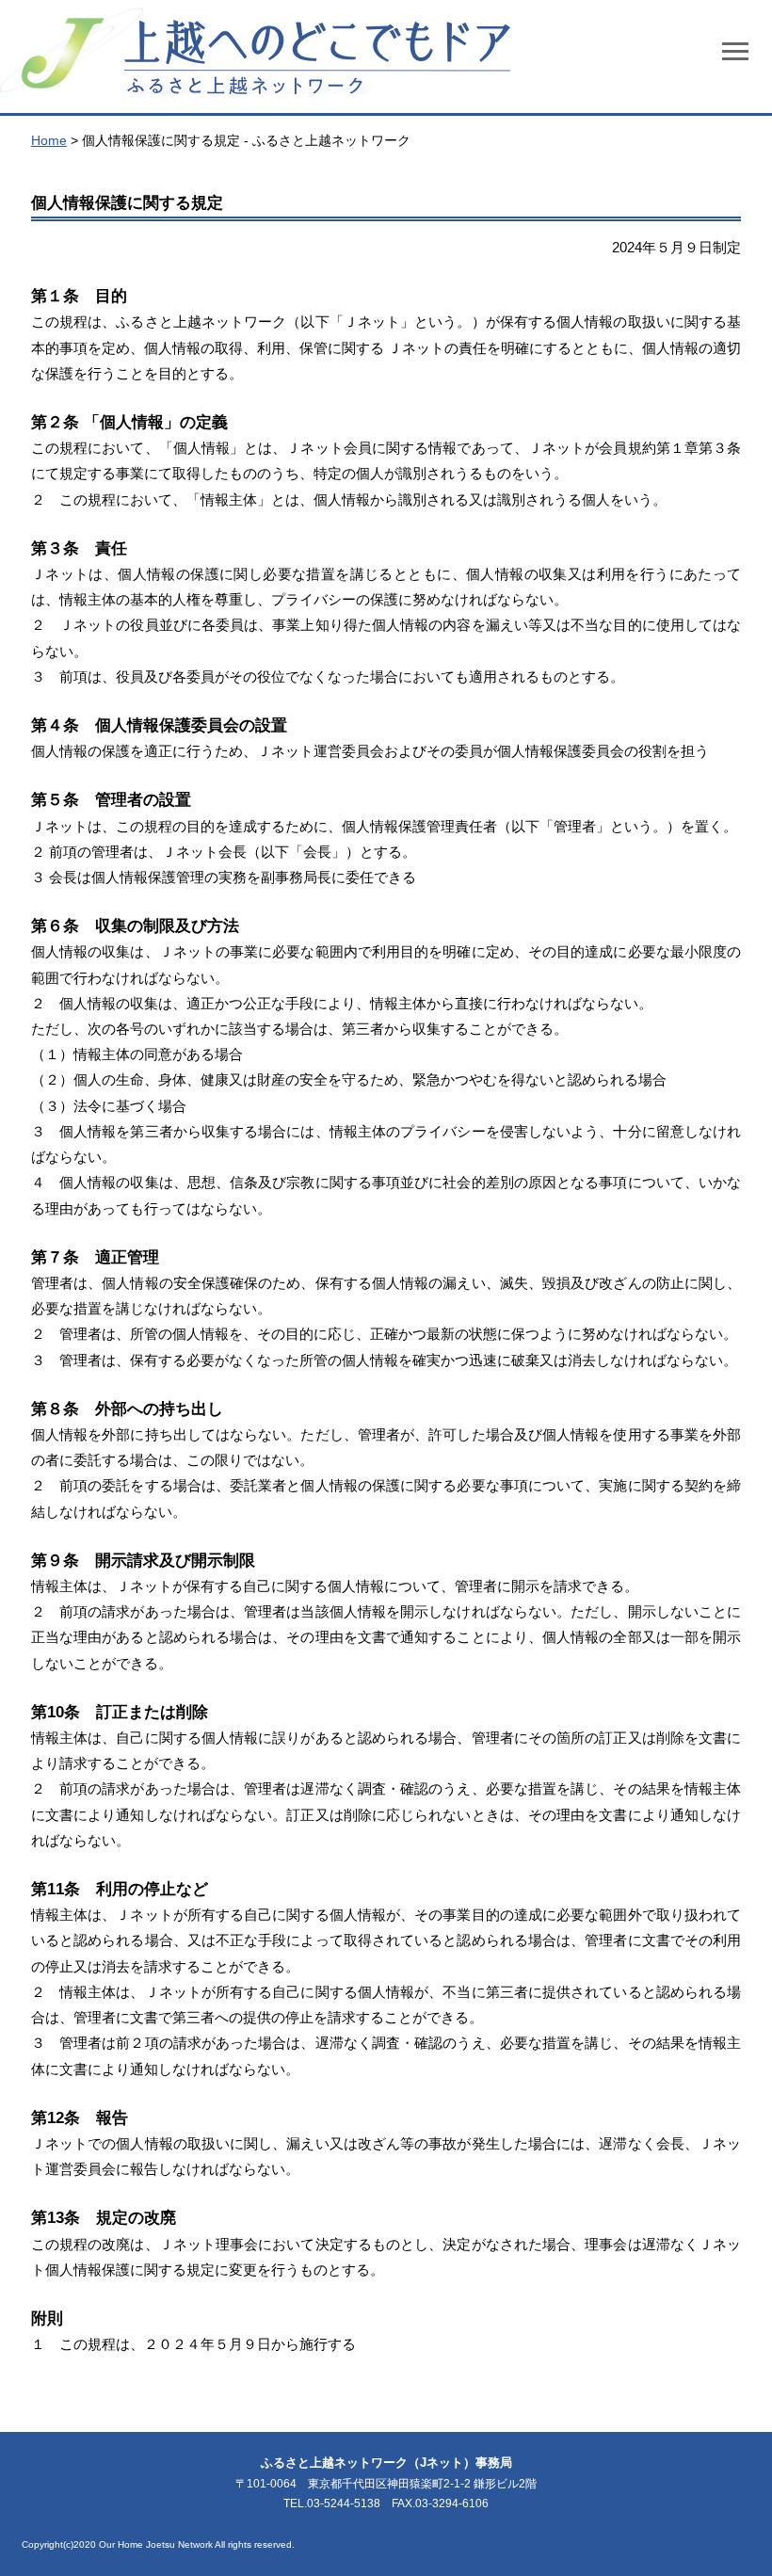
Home (49, 140)
